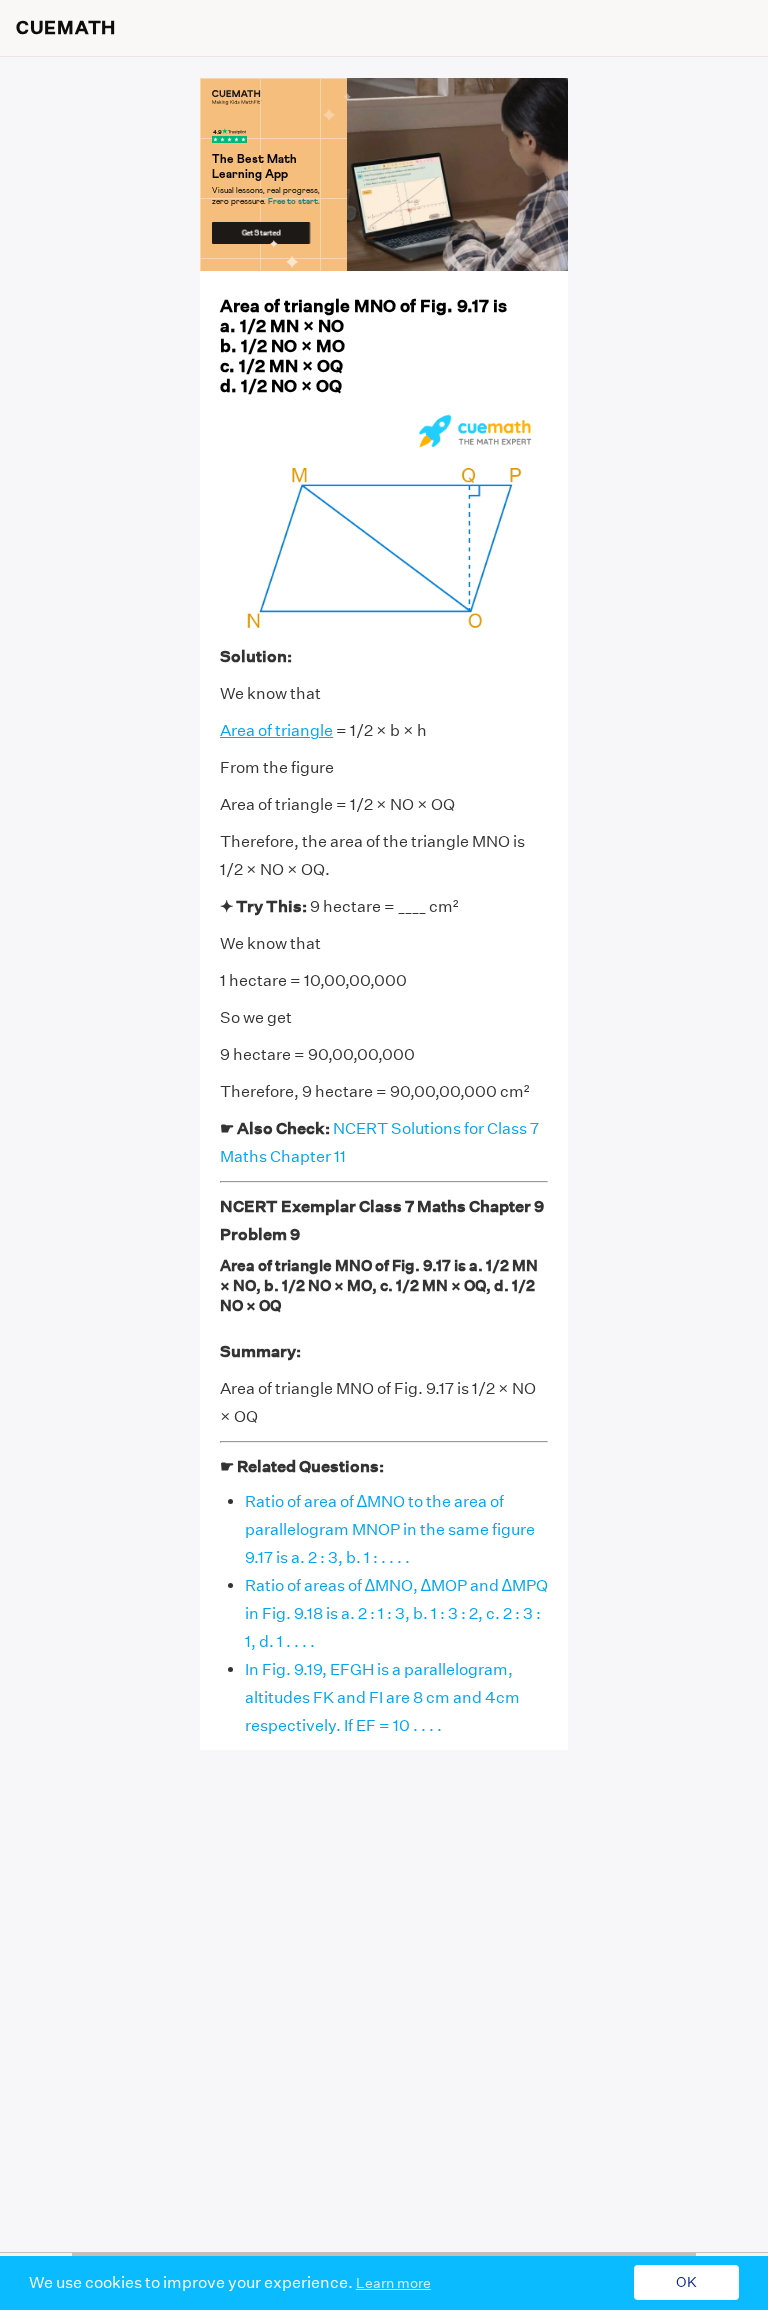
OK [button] (686, 2283)
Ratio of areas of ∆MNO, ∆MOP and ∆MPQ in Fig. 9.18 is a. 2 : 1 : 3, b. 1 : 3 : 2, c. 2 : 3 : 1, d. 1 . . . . (396, 1613)
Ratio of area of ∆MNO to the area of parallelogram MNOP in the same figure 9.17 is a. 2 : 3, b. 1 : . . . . (390, 1529)
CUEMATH (66, 28)
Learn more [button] (393, 2283)
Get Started (261, 232)
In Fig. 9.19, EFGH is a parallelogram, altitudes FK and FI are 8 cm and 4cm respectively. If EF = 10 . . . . (382, 1697)
